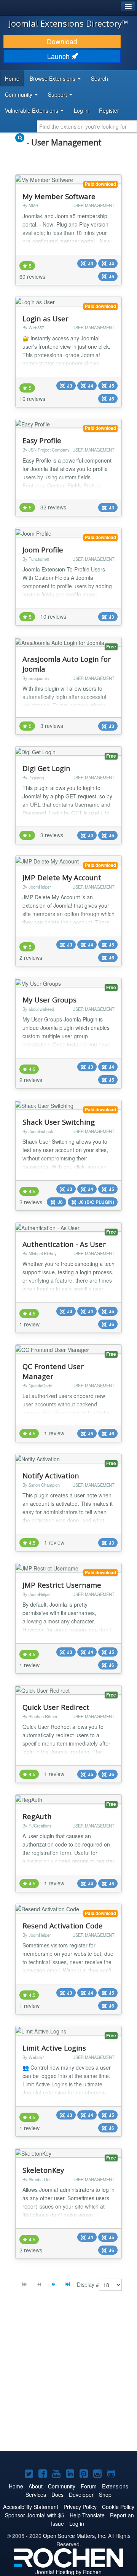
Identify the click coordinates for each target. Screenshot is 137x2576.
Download (62, 41)
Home (12, 78)
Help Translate (87, 2515)
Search (100, 78)
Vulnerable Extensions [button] (32, 110)
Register (109, 110)
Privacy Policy (80, 2507)
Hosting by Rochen (68, 2572)
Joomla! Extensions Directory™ (68, 23)
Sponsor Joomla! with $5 (35, 2515)
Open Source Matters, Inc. (75, 2536)
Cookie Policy (118, 2507)
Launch (59, 56)
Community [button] (19, 94)
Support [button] (58, 94)
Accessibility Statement (31, 2507)
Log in (81, 110)
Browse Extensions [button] (53, 78)
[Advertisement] (68, 2376)
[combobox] (87, 126)
